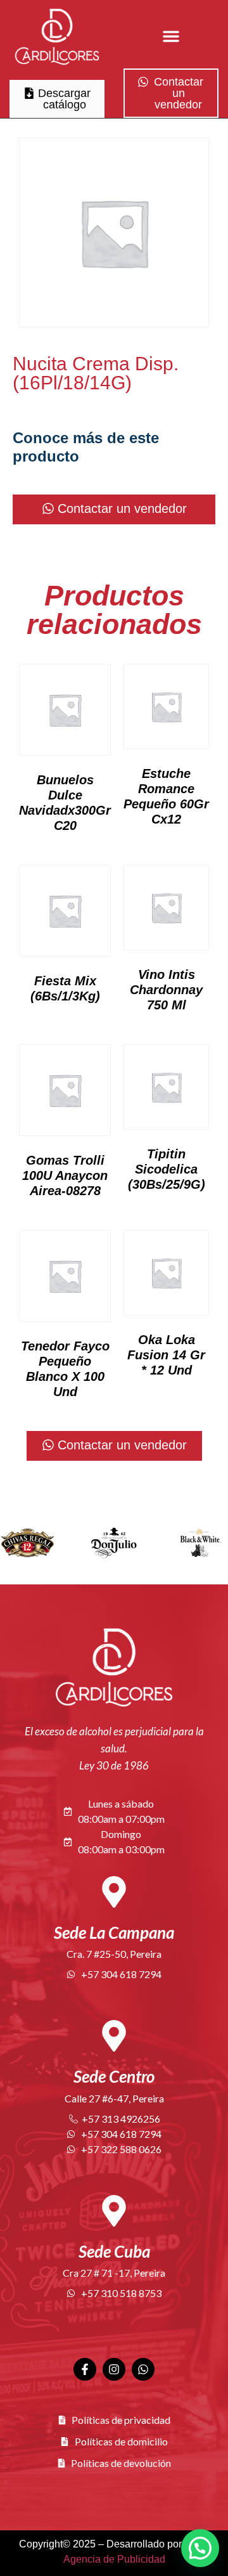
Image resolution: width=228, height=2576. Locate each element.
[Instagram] (114, 2369)
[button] (171, 36)
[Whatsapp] (143, 2369)
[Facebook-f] (85, 2369)
